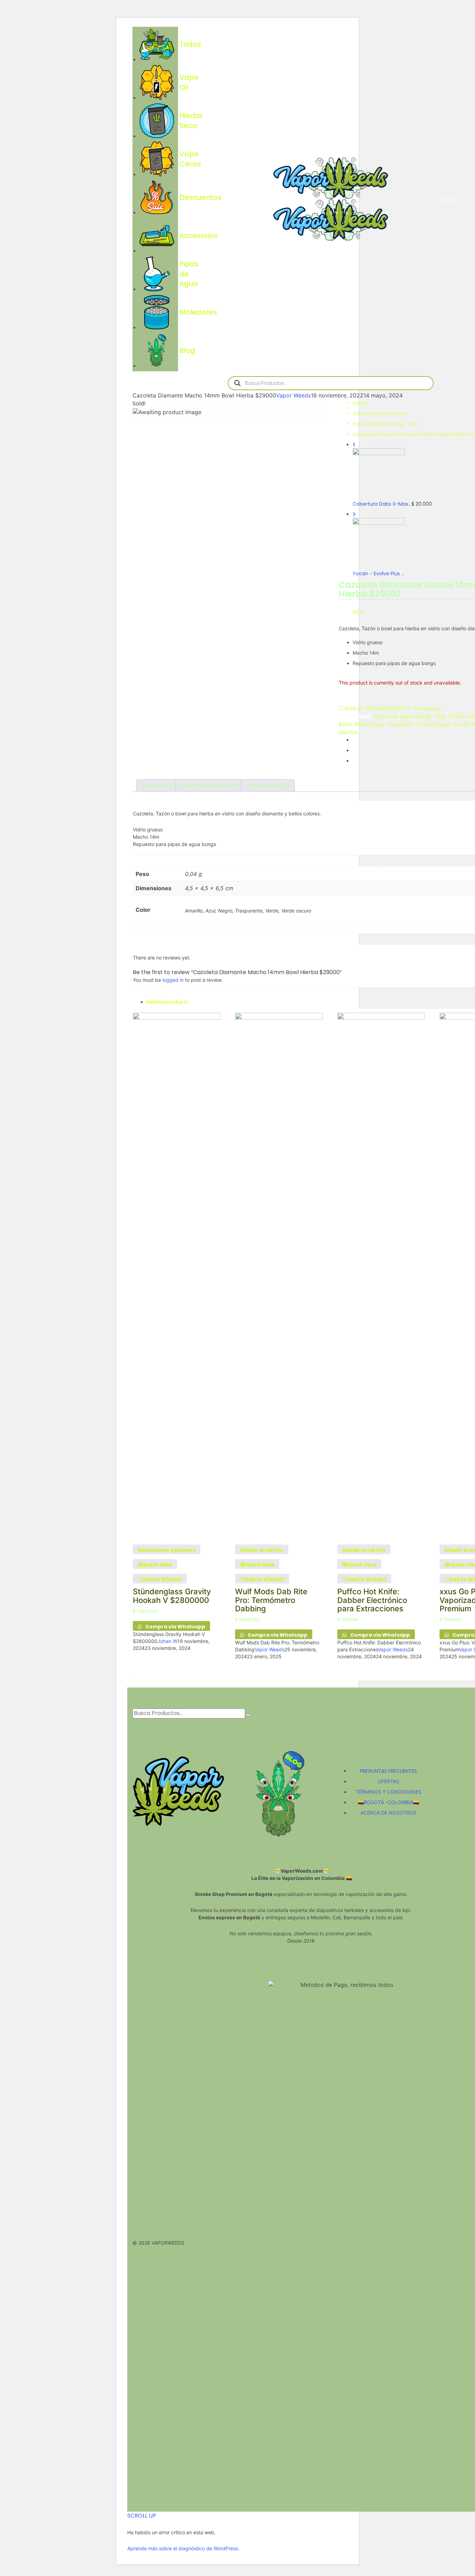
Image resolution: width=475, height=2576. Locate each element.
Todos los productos (379, 413)
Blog (156, 350)
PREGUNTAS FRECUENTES (388, 1771)
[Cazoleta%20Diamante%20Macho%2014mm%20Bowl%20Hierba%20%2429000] (355, 740)
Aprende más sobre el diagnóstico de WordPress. (183, 2548)
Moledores (156, 312)
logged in (173, 980)
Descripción (157, 785)
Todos (156, 44)
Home (360, 403)
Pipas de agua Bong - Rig (384, 424)
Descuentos (156, 197)
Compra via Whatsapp (175, 1627)
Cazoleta (401, 724)
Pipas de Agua (156, 274)
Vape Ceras (156, 159)
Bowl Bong (370, 724)
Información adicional (209, 785)
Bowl (345, 724)
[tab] (157, 785)
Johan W (167, 1641)
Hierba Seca (156, 121)
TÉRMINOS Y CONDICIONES (389, 1792)
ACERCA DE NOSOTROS (389, 1813)
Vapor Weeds (293, 395)
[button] (262, 1549)
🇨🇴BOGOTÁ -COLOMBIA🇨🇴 (388, 1802)
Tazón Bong (433, 724)
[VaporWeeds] (331, 177)
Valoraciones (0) (268, 785)
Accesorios (156, 236)
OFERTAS (388, 1781)
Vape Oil (156, 82)
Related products (167, 1002)
